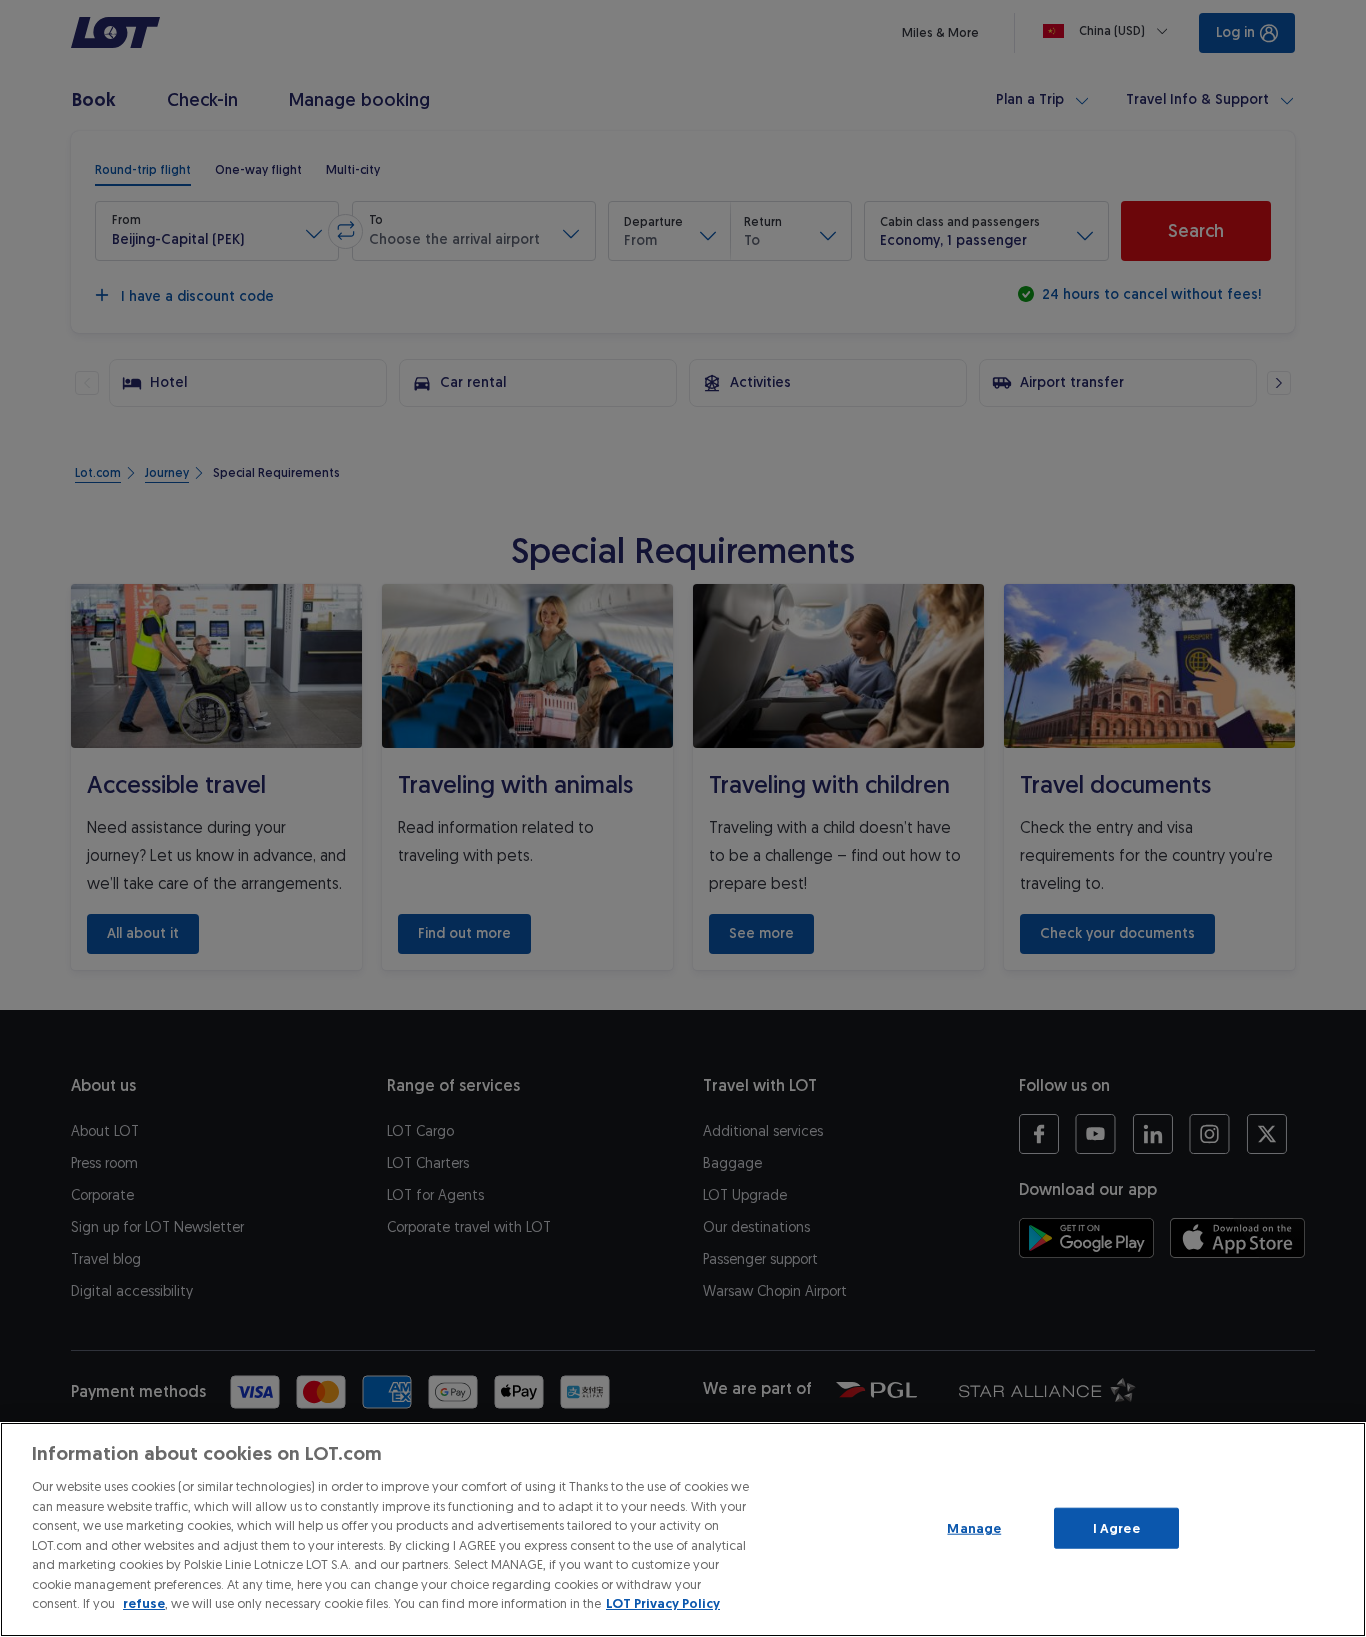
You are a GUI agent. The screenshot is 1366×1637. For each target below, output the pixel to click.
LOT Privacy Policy (663, 1603)
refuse (144, 1603)
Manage (974, 1527)
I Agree (1116, 1527)
